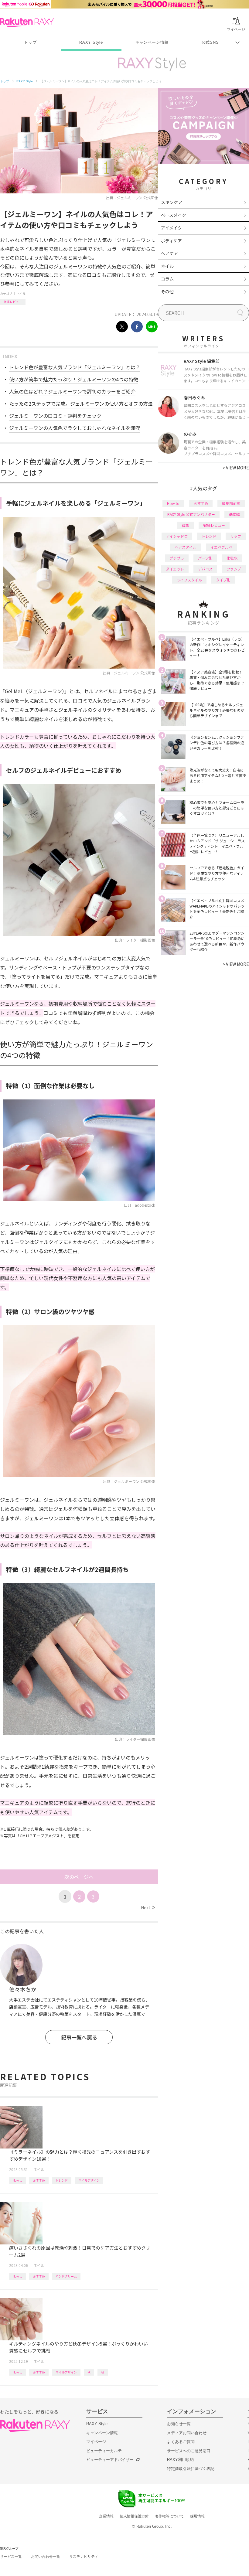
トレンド (62, 2180)
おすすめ (39, 2180)
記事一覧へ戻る (79, 2037)
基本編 (234, 514)
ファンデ (234, 569)
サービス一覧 (11, 2557)
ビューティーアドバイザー (110, 2460)
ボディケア (171, 240)
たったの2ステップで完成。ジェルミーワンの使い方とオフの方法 (81, 404)
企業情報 (106, 2516)
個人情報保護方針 (134, 2516)
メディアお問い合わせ (187, 2433)
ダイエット (175, 569)
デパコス (205, 569)
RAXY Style (91, 42)
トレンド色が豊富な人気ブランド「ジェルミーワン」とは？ (75, 367)
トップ (30, 42)
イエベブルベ (221, 547)
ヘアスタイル (186, 547)
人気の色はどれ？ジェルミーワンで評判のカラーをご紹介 (72, 391)
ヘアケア (169, 253)
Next (148, 1907)
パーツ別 (205, 558)
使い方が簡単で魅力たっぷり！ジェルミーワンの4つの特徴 (74, 379)
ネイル (21, 293)
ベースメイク (174, 215)
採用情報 (197, 2516)
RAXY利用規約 (180, 2460)
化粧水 (232, 558)
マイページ (96, 2442)
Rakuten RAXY (27, 22)
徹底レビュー (13, 302)
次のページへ (79, 1877)
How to (17, 2180)
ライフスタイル (189, 580)
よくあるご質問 (181, 2442)
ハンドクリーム (66, 2276)
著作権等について (169, 2516)
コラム (167, 279)
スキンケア (172, 202)
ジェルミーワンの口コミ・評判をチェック (55, 416)
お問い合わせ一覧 (46, 2557)
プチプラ (177, 558)
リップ (236, 536)
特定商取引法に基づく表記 (191, 2469)
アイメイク (171, 228)
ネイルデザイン (89, 2180)
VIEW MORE (236, 468)
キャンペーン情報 (152, 42)
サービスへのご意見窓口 (189, 2451)
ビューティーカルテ (104, 2451)
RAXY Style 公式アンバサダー (191, 514)
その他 (167, 291)
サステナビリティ (84, 2557)
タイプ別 (223, 580)
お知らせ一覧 (179, 2424)
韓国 (186, 525)
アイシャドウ (177, 536)
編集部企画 (231, 503)
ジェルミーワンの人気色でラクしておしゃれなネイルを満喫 (75, 428)
